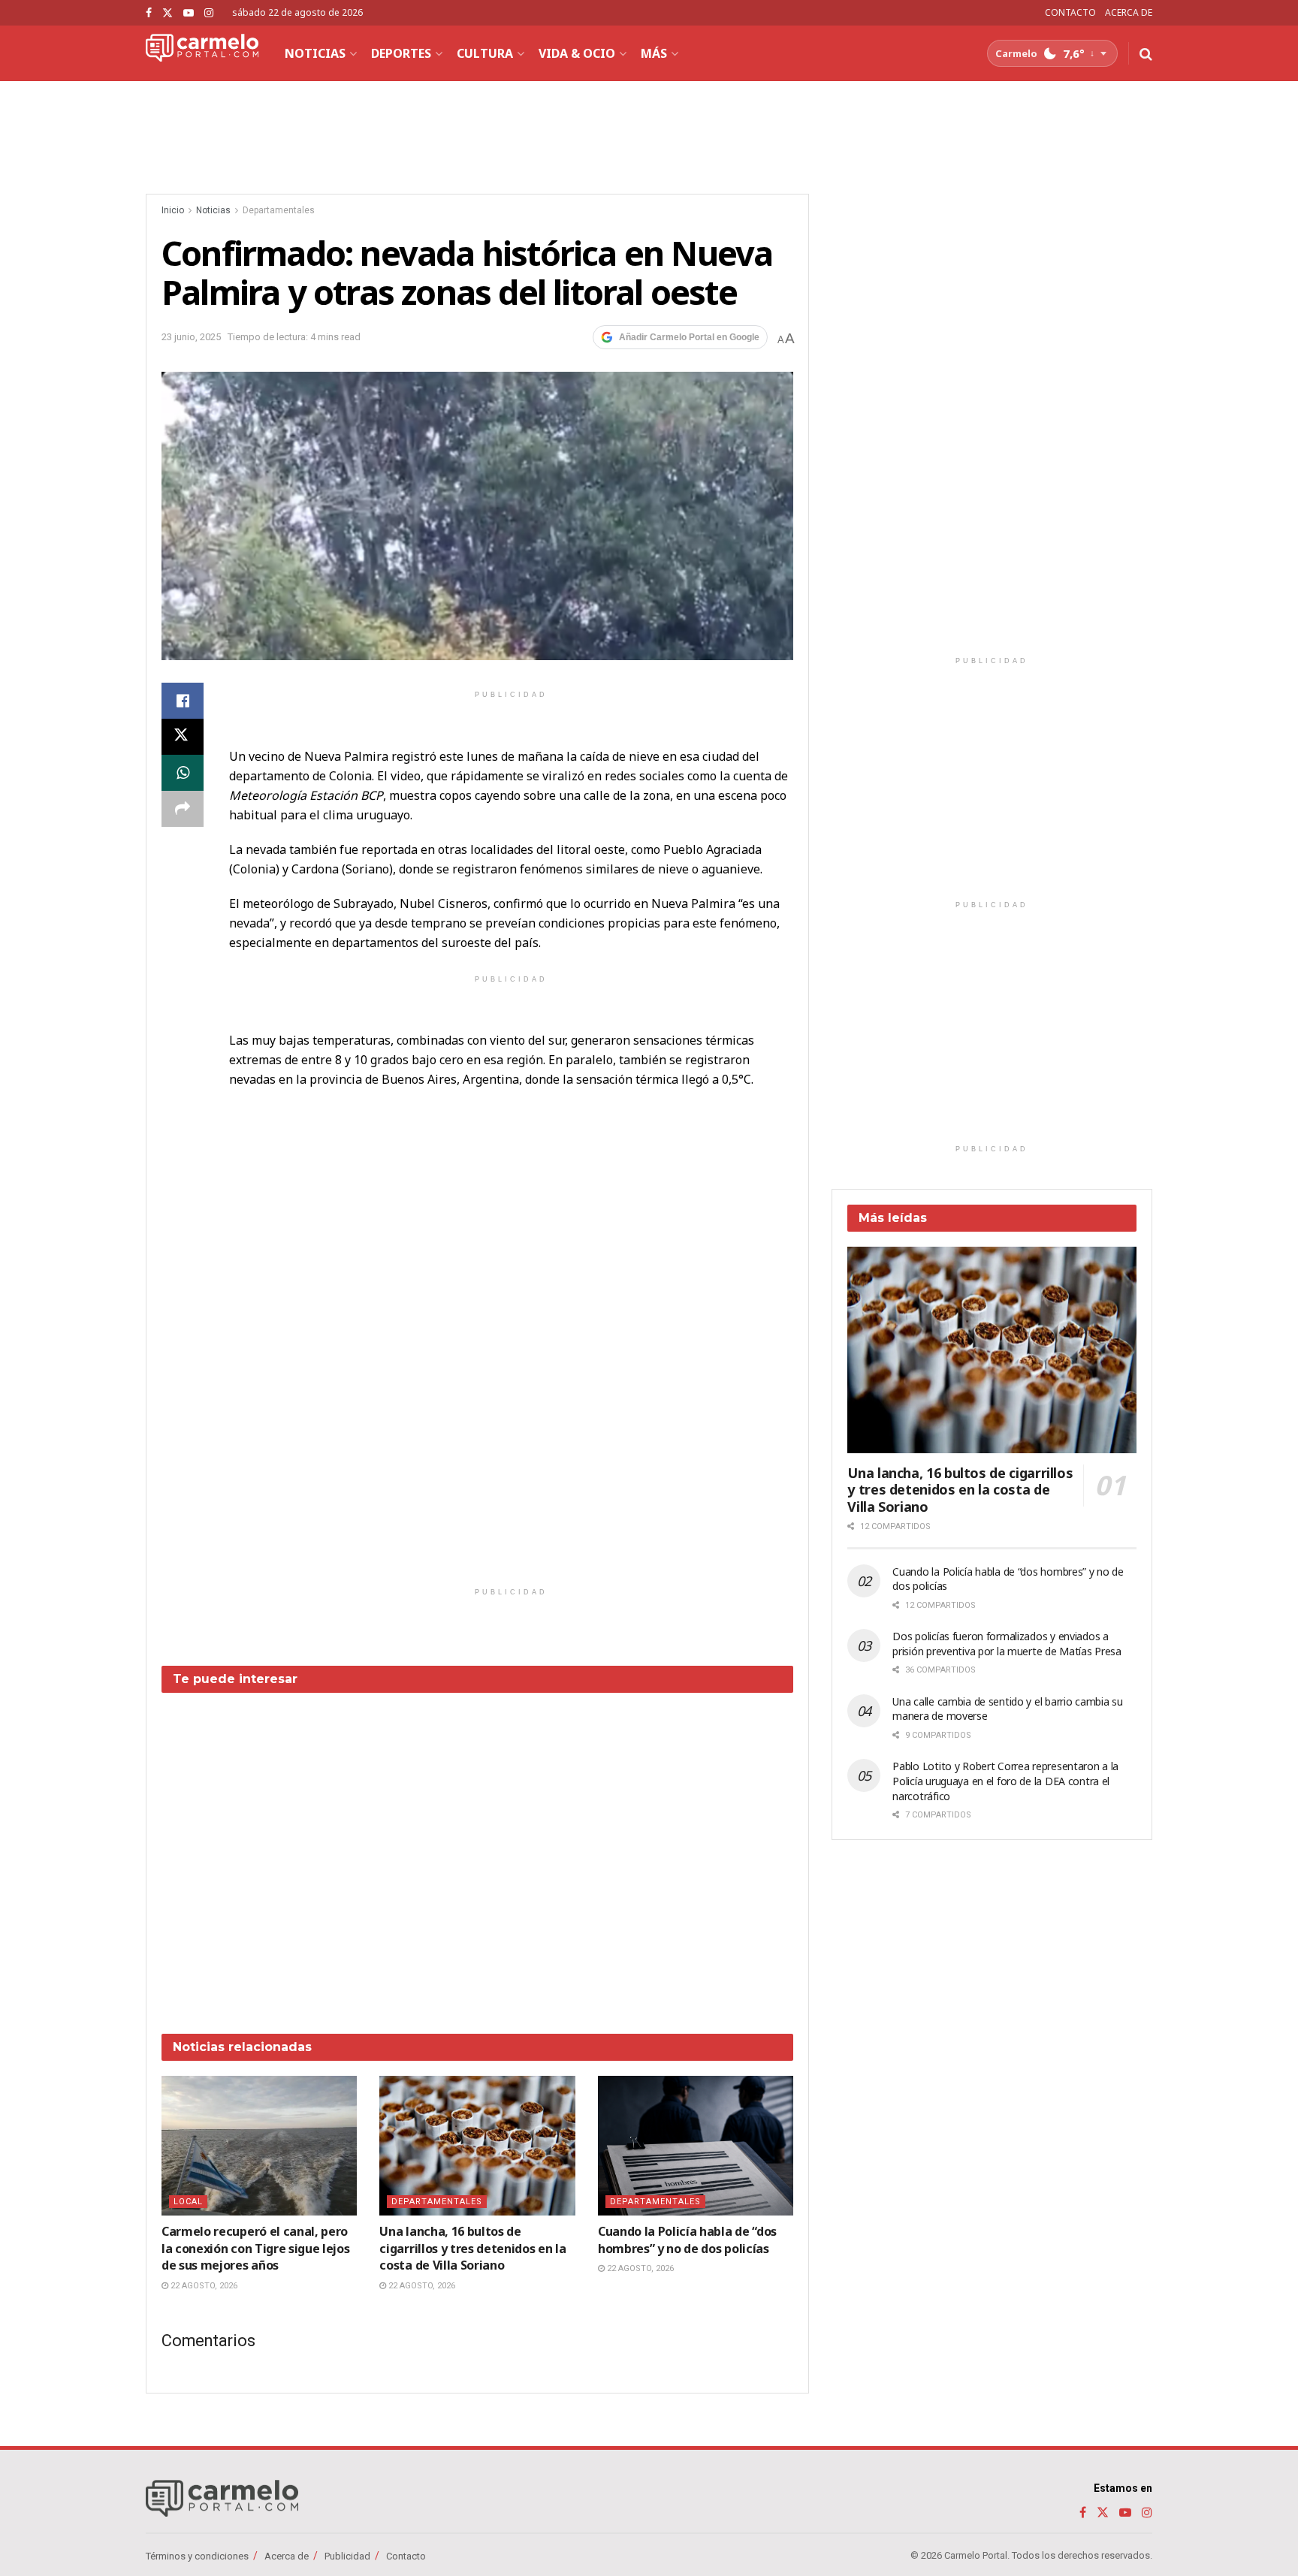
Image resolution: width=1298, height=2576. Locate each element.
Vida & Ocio (577, 53)
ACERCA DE (1129, 12)
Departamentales (279, 210)
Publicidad (347, 2556)
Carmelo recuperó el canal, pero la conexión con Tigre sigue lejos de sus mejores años (255, 2248)
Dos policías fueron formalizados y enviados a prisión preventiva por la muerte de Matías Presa (1007, 1644)
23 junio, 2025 (191, 337)
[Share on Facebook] (183, 701)
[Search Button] (1146, 53)
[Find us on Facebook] (149, 13)
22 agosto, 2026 (203, 2286)
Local (188, 2202)
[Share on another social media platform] (183, 809)
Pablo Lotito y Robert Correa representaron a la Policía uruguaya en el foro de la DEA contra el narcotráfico (1005, 1781)
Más (654, 53)
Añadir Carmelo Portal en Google (689, 337)
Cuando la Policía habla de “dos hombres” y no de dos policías (687, 2240)
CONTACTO (1070, 12)
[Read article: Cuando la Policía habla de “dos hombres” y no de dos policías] (696, 2146)
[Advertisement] (478, 1852)
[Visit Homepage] (202, 53)
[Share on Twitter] (183, 737)
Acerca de (287, 2556)
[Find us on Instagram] (209, 13)
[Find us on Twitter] (168, 13)
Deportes (401, 53)
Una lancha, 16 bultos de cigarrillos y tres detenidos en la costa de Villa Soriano (472, 2248)
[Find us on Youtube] (189, 13)
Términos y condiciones (197, 2556)
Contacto (406, 2556)
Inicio (173, 210)
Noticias (315, 53)
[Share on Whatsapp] (183, 773)
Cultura (485, 53)
